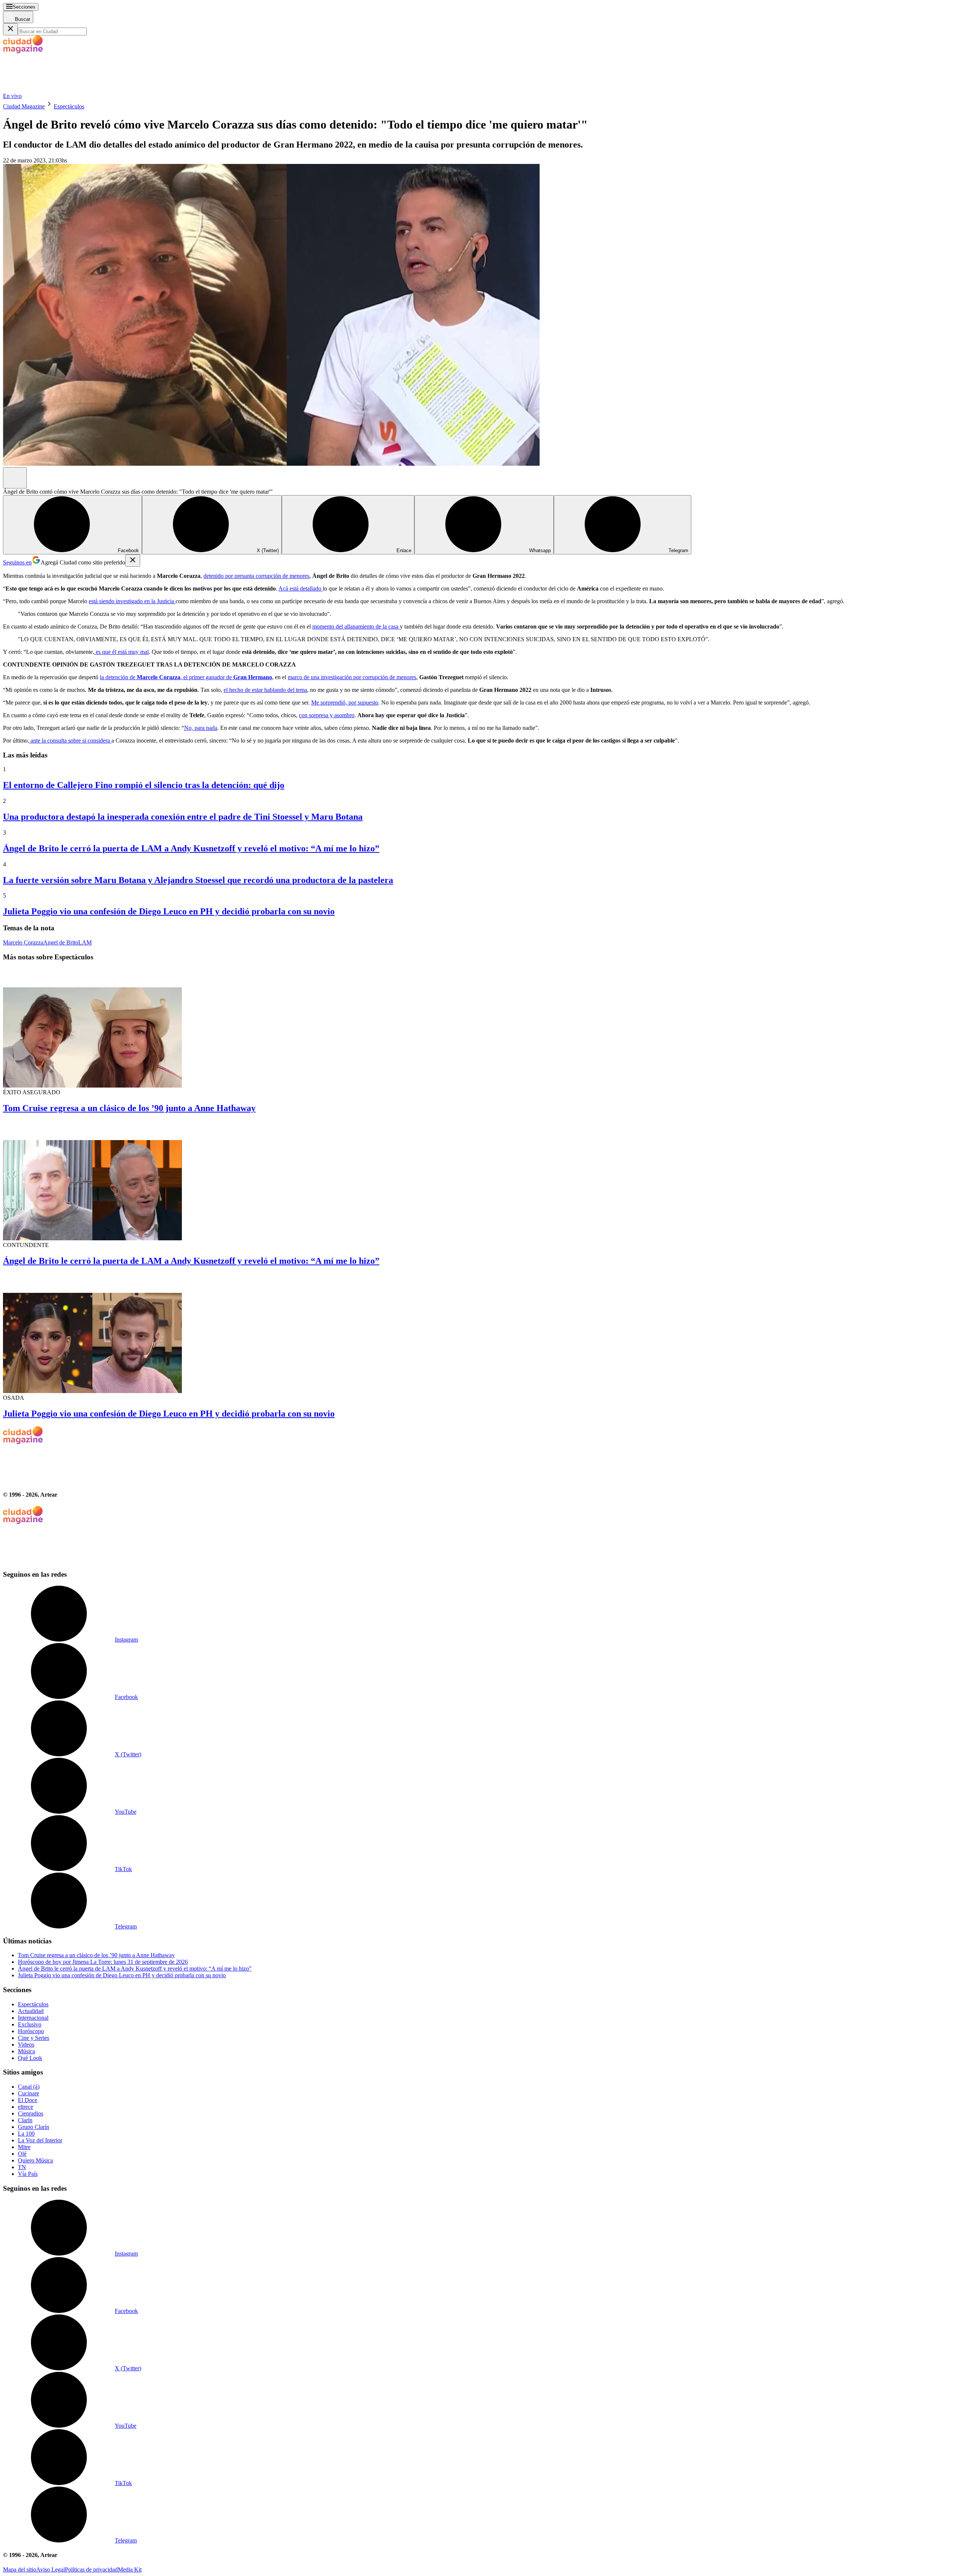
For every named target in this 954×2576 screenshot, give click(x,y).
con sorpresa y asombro (327, 715)
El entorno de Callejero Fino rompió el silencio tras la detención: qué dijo (144, 785)
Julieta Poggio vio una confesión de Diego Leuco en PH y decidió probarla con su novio (169, 911)
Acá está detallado (301, 588)
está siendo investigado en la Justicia (132, 601)
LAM (85, 942)
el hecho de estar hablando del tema (265, 690)
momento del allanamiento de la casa (356, 626)
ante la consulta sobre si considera (70, 740)
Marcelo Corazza (23, 942)
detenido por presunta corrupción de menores (256, 576)
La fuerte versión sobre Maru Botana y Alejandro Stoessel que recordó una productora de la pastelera (198, 880)
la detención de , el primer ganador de (186, 677)
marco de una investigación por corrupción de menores (352, 677)
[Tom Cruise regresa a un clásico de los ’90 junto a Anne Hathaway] (477, 1028)
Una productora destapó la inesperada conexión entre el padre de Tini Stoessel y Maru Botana (183, 817)
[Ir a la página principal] (59, 89)
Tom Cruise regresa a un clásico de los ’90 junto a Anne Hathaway (129, 1108)
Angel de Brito (61, 942)
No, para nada (201, 728)
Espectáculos (69, 106)
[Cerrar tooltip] (133, 561)
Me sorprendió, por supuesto (345, 702)
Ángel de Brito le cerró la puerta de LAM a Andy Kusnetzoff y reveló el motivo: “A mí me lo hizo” (191, 848)
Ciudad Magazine (24, 106)
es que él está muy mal (121, 652)
